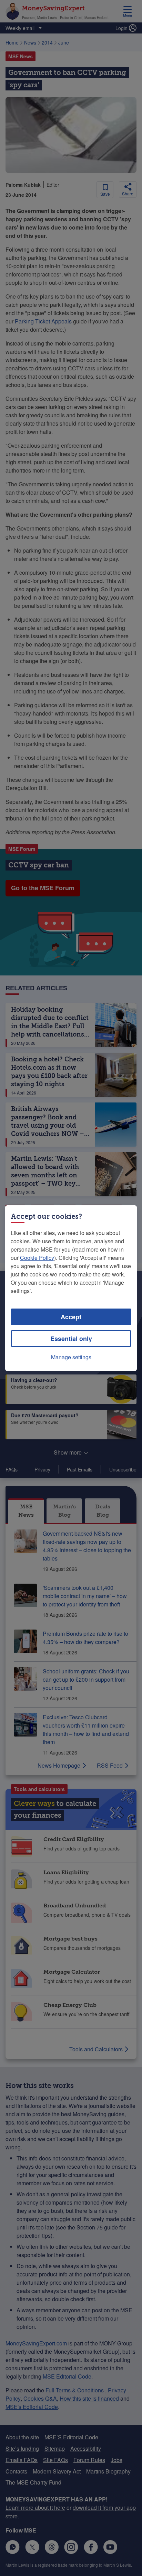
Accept (71, 1317)
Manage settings (71, 1357)
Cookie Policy (37, 1258)
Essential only (71, 1339)
